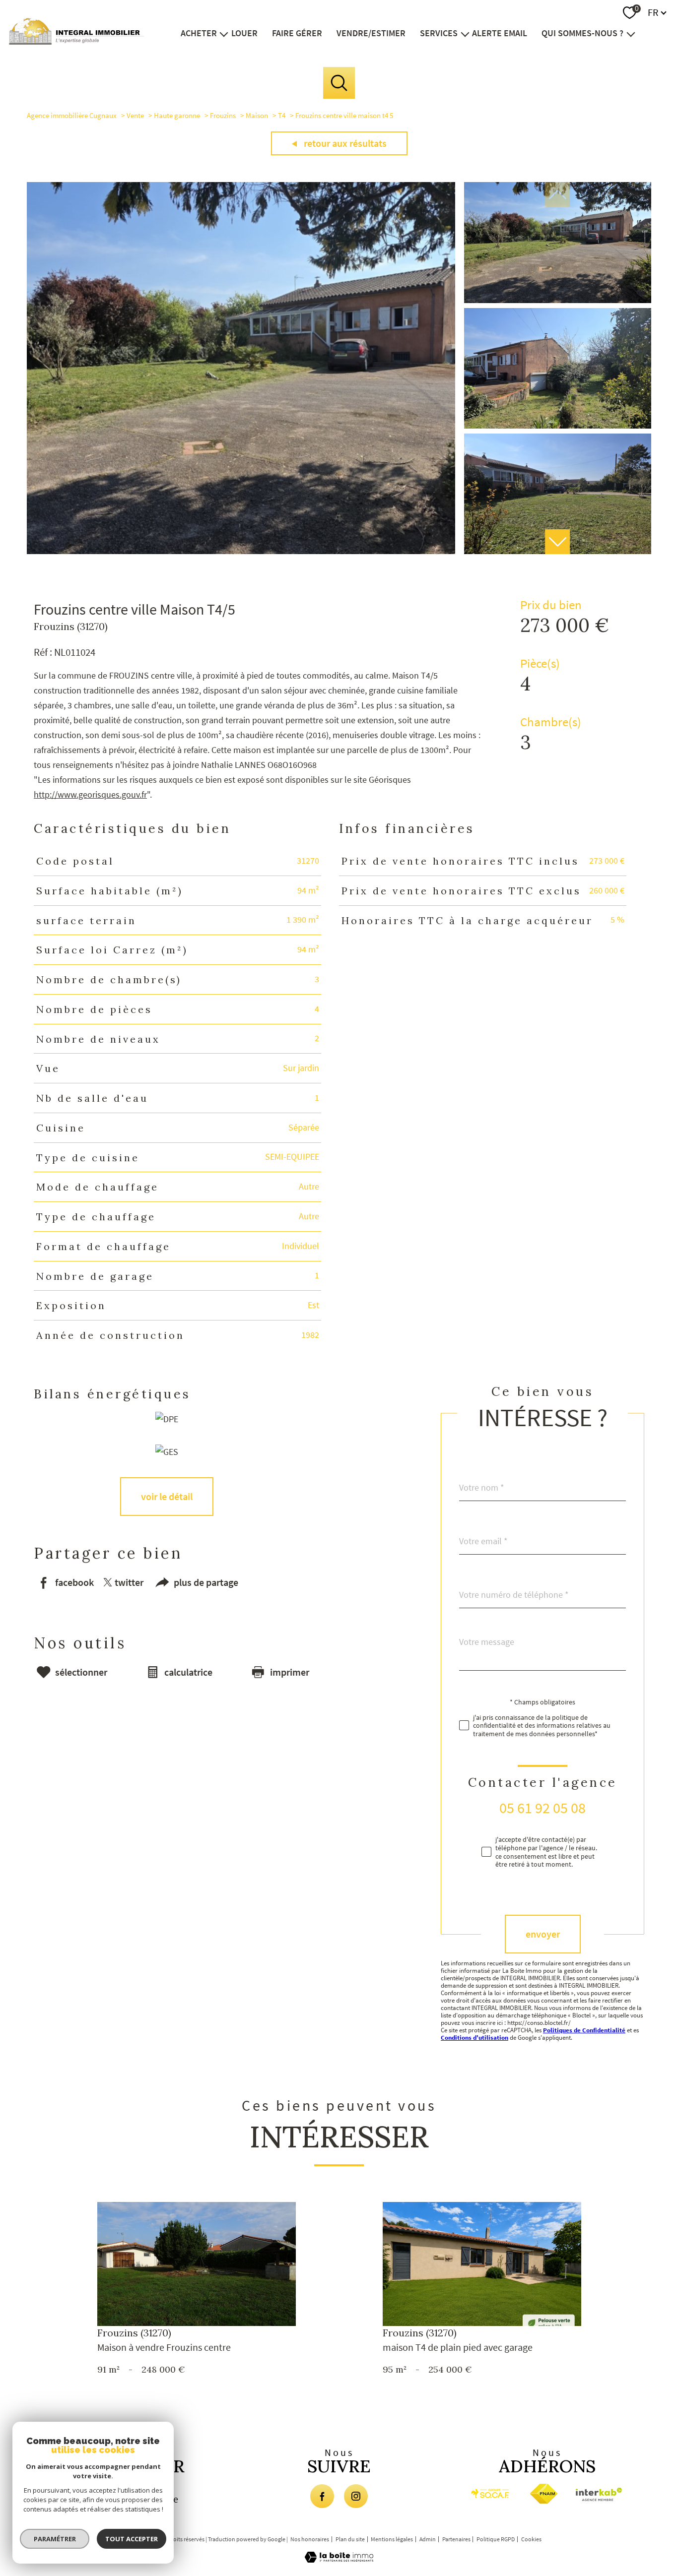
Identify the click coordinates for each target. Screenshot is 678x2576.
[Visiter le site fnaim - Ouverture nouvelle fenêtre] (544, 2494)
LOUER (244, 33)
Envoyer (543, 1934)
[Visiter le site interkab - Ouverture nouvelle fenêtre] (601, 2494)
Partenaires (456, 2539)
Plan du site (350, 2539)
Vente (135, 115)
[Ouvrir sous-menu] (224, 33)
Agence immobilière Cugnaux (72, 115)
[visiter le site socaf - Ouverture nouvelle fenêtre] (490, 2494)
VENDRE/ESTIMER (371, 33)
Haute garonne (177, 115)
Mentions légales (392, 2539)
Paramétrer (55, 2539)
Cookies (531, 2539)
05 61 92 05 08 (542, 1808)
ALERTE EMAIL (500, 33)
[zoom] (241, 551)
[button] (557, 542)
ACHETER (199, 33)
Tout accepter (132, 2539)
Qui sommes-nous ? (582, 33)
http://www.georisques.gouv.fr (90, 794)
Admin (428, 2539)
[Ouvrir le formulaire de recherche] (339, 83)
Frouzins (223, 115)
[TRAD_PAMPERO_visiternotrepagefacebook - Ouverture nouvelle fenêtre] (322, 2496)
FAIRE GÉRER (297, 33)
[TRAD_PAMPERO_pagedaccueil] (77, 41)
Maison (257, 115)
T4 (282, 115)
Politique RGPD (496, 2539)
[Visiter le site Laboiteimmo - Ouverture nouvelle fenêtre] (339, 2559)
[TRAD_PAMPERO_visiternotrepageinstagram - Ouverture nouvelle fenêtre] (356, 2496)
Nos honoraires (310, 2539)
